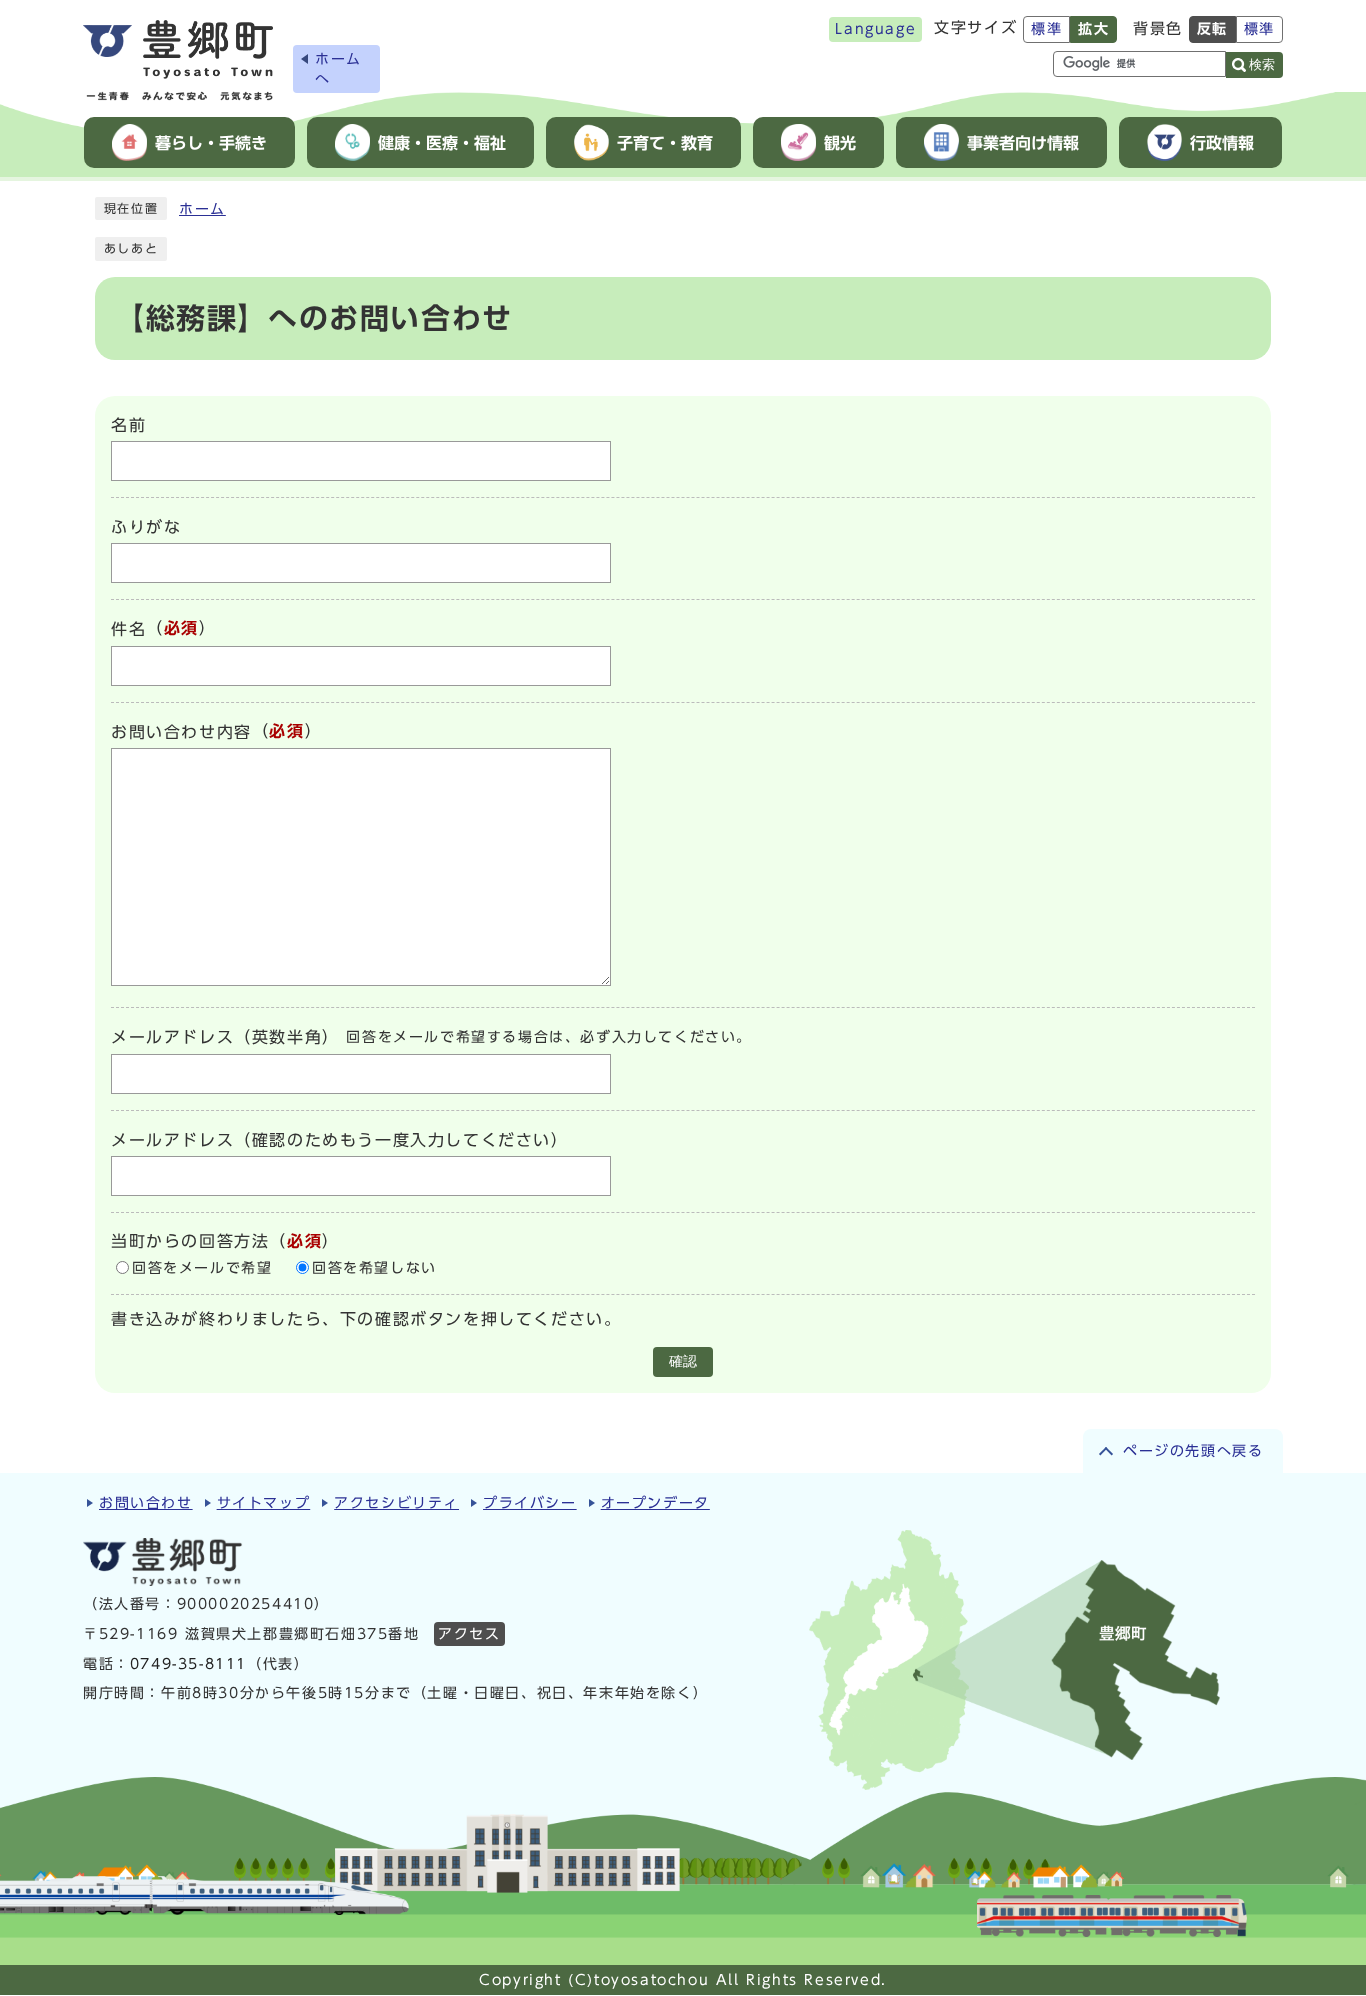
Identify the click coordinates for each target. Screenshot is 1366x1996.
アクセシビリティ (396, 1503)
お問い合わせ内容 (181, 732)
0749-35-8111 (188, 1664)
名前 (128, 425)
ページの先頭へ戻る (1193, 1451)
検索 (1262, 64)
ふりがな (146, 527)
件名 (128, 630)
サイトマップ (264, 1503)
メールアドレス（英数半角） (225, 1038)
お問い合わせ (146, 1503)
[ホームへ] (178, 60)
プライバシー (530, 1503)
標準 (1046, 29)
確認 (683, 1361)
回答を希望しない (374, 1268)
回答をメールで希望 (202, 1268)
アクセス (469, 1634)
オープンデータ (655, 1503)
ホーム (202, 209)
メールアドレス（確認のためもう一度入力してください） (340, 1140)
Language (875, 29)
